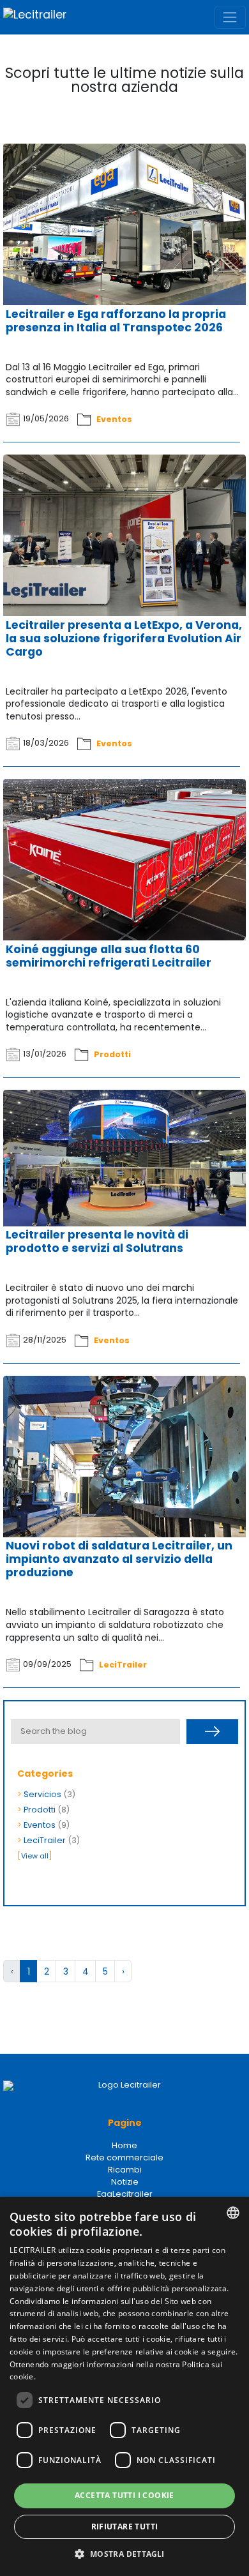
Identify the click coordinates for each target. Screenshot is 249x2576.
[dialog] (124, 2386)
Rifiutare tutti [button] (125, 2527)
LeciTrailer (123, 1664)
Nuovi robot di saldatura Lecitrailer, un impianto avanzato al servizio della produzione (119, 1559)
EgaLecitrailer (125, 2194)
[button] (124, 2554)
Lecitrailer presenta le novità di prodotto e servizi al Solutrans (97, 1241)
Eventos (114, 418)
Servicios (42, 1794)
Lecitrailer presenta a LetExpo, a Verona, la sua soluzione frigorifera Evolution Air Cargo (124, 638)
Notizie (125, 2182)
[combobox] (233, 2213)
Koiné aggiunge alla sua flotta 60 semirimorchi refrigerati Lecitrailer (109, 956)
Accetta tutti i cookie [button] (124, 2495)
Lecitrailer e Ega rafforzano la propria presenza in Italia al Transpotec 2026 (116, 321)
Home (124, 2145)
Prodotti (112, 1054)
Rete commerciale (124, 2158)
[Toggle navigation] (230, 17)
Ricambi (125, 2170)
